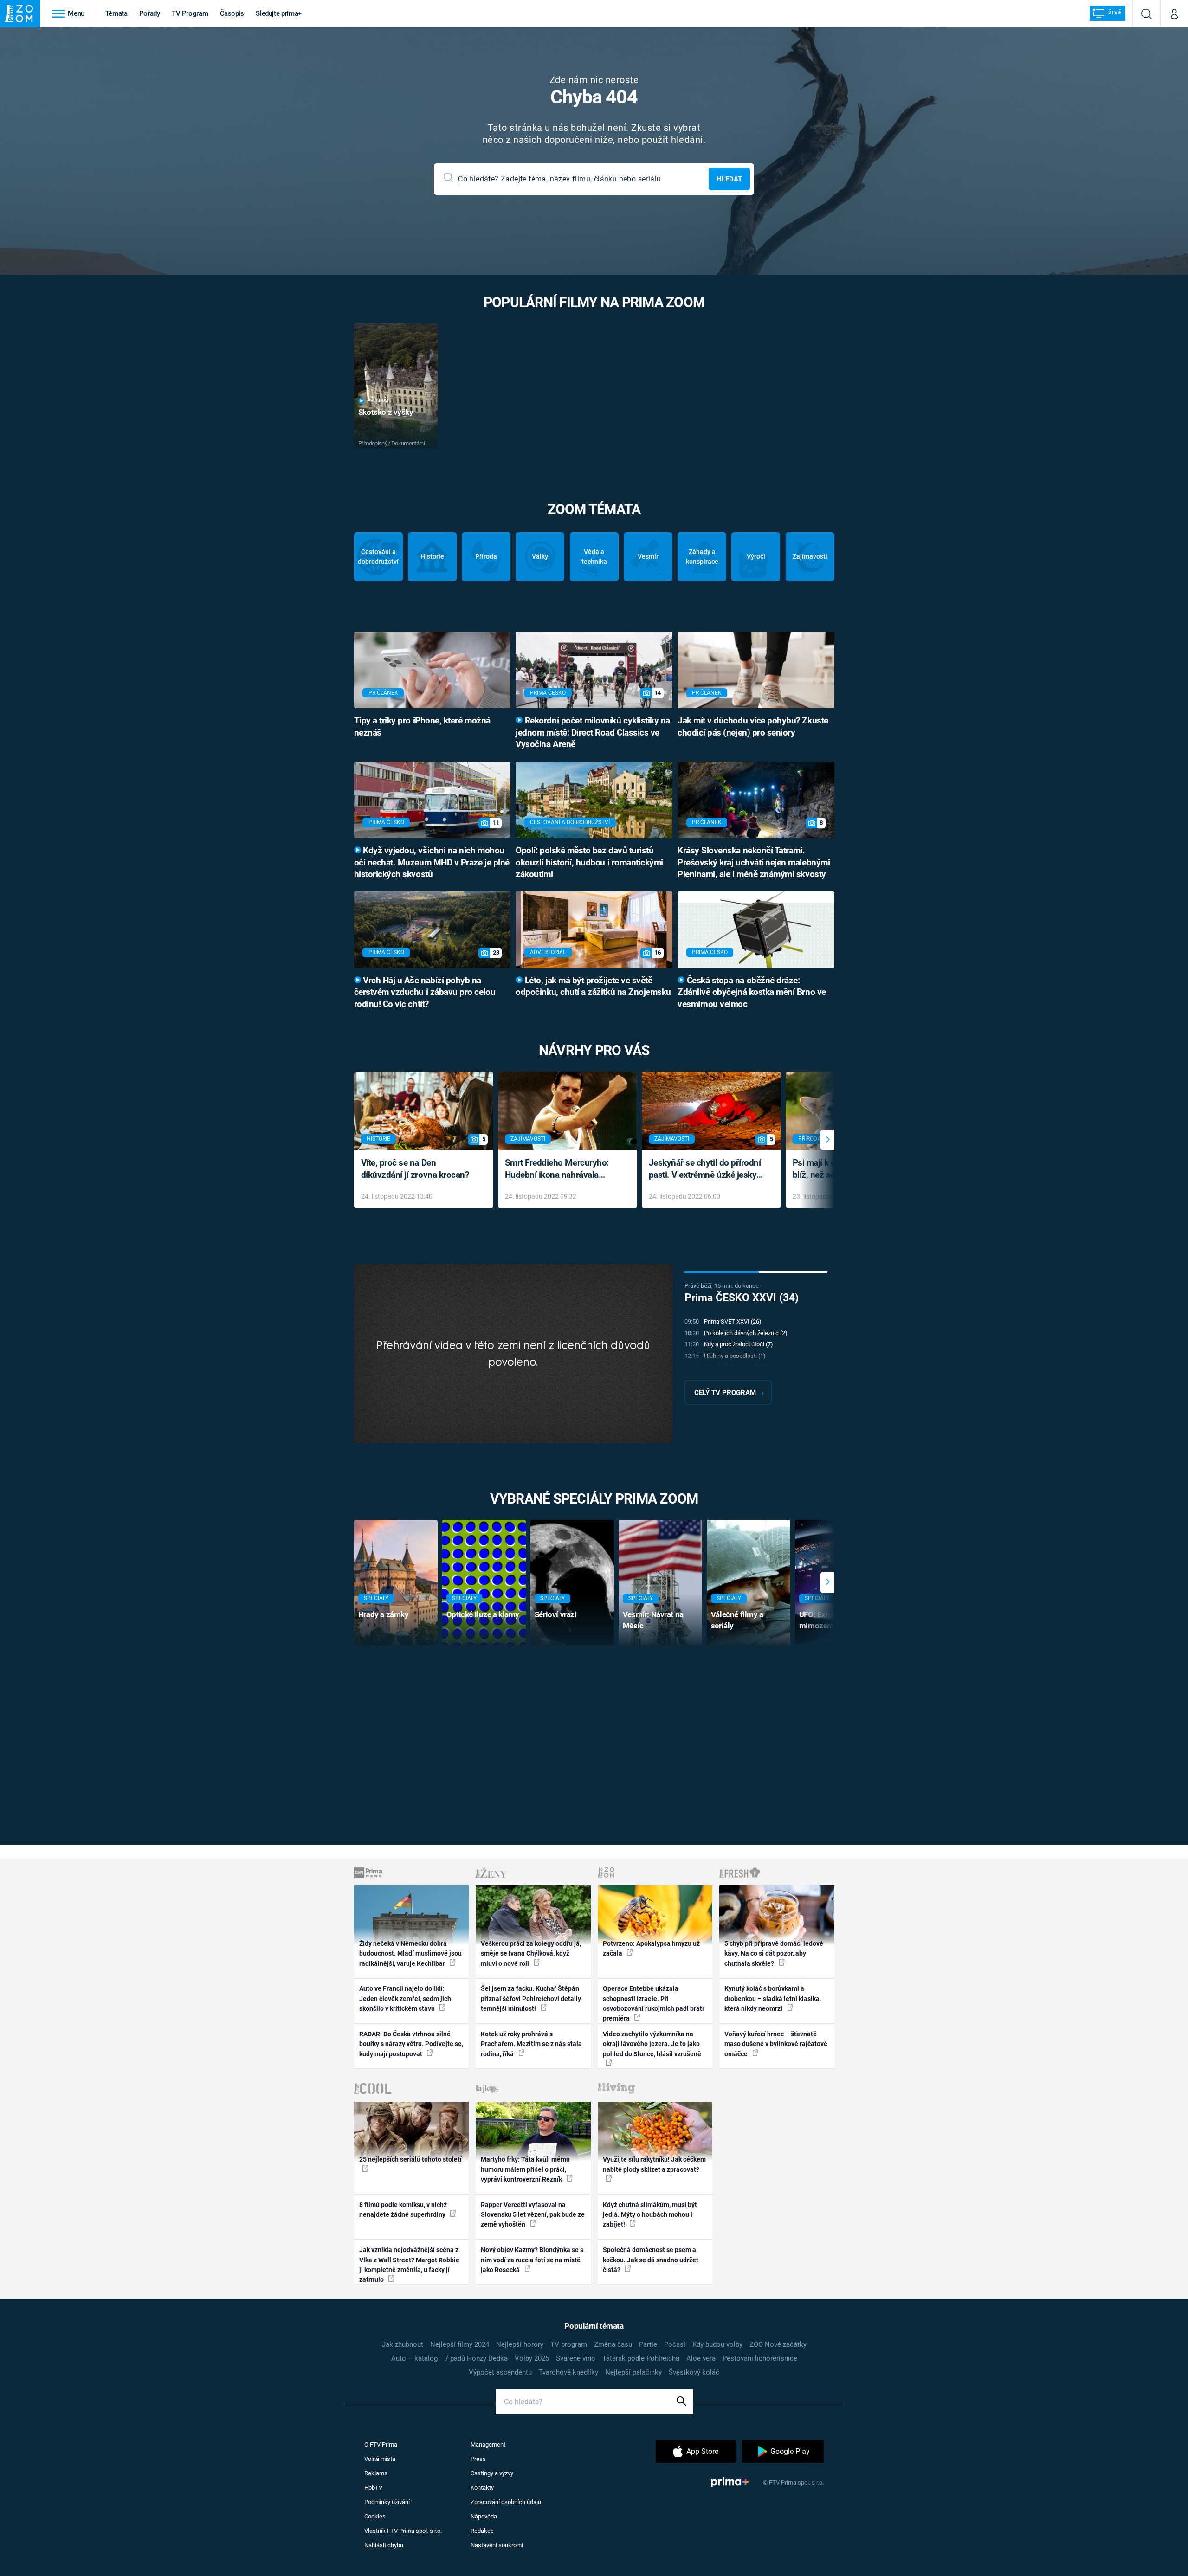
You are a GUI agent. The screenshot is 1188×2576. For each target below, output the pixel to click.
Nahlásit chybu (384, 2545)
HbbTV (373, 2488)
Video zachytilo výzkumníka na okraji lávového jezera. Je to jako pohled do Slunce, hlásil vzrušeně (652, 2044)
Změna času (613, 2344)
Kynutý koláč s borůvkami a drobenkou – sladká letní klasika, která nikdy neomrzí (773, 1998)
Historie (432, 556)
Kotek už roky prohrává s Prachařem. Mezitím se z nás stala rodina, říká (531, 2044)
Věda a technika (594, 557)
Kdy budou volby (717, 2344)
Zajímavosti (810, 556)
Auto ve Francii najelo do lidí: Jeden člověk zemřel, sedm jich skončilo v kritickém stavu (405, 1998)
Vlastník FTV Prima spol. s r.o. (403, 2531)
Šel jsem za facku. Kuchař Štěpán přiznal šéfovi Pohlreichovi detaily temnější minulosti (531, 1998)
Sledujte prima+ (279, 13)
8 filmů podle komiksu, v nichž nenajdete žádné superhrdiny (403, 2210)
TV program (569, 2344)
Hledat (729, 179)
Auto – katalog (414, 2358)
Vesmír (648, 556)
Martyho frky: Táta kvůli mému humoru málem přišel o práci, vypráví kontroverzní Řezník (525, 2169)
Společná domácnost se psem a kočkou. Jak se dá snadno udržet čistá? (651, 2260)
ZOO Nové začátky (778, 2344)
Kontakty (482, 2488)
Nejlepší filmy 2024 (460, 2344)
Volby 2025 (532, 2358)
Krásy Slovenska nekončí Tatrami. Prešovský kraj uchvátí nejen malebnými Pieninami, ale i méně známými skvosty (754, 863)
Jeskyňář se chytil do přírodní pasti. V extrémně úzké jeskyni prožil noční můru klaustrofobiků (706, 1170)
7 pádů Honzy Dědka (476, 2358)
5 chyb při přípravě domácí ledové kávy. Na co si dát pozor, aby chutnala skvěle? (774, 1953)
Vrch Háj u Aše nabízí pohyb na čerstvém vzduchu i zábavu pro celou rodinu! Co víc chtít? (425, 993)
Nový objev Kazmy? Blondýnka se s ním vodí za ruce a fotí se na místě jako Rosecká (532, 2260)
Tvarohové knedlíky (568, 2372)
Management (488, 2444)
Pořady (150, 13)
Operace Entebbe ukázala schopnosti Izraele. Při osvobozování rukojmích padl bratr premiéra (654, 2003)
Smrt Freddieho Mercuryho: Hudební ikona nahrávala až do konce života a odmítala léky (561, 1170)
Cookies (375, 2516)
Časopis (232, 13)
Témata (116, 13)
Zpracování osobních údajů (506, 2502)
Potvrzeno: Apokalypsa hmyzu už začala (651, 1948)
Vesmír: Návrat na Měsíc (653, 1620)
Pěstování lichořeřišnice (760, 2358)
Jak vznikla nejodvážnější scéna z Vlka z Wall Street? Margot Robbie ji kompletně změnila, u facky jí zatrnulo (409, 2265)
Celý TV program (725, 1393)
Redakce (482, 2531)
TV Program (190, 13)
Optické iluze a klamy (483, 1614)
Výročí (756, 556)
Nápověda (484, 2516)
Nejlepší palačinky (633, 2372)
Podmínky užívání (387, 2502)
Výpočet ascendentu (500, 2372)
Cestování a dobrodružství (378, 557)
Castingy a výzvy (492, 2473)
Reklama (376, 2473)
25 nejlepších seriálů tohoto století (410, 2159)
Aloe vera (701, 2358)
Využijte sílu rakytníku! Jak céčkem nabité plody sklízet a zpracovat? (654, 2164)
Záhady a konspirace (702, 557)
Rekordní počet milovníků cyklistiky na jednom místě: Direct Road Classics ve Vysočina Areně (593, 733)
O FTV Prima (381, 2444)
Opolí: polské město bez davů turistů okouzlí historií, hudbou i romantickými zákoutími (589, 863)
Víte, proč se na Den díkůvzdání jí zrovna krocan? (415, 1169)
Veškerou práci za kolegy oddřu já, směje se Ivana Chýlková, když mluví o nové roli (531, 1953)
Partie (648, 2344)
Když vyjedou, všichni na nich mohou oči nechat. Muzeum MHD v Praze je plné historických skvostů (432, 863)
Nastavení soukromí (497, 2545)
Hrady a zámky (384, 1614)
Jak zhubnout (403, 2344)
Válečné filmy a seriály (737, 1620)
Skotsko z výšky (386, 412)
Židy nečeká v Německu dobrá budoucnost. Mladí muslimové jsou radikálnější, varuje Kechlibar (410, 1953)
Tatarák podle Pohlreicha (641, 2358)
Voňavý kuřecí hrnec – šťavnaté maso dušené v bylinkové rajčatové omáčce (776, 2044)
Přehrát (378, 401)
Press (478, 2459)
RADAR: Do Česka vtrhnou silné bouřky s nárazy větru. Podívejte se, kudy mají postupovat (411, 2044)
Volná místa (380, 2459)
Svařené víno (576, 2358)
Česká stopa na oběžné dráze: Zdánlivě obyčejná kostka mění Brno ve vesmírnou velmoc (752, 993)
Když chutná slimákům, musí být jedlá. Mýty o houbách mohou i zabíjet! (650, 2215)
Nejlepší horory (520, 2344)
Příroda (486, 556)
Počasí (675, 2344)
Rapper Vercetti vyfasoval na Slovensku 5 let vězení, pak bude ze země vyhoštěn (533, 2215)
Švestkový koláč (694, 2372)
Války (540, 556)
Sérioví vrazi (556, 1614)
